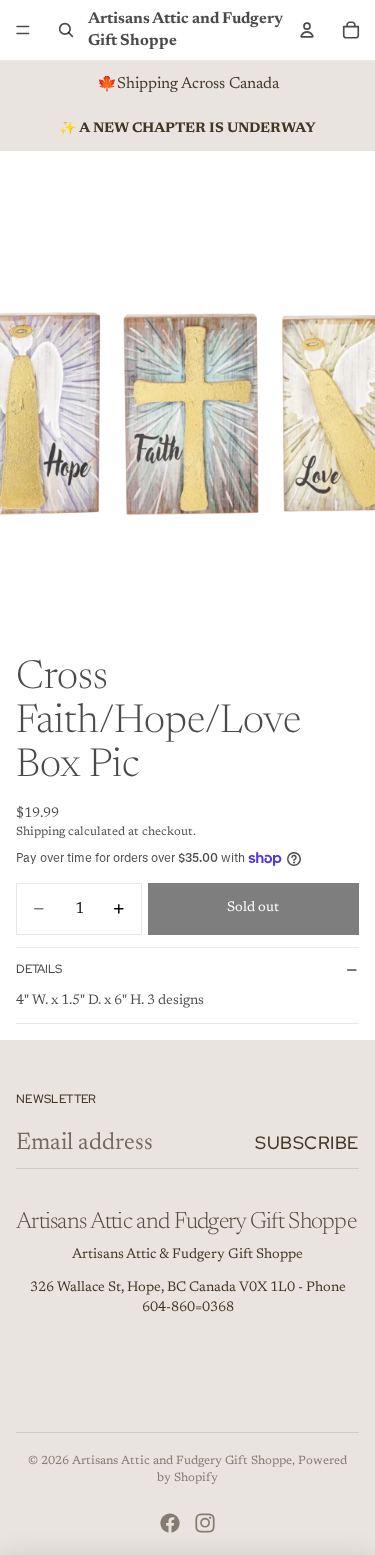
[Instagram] (205, 1523)
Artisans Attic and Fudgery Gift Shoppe (182, 1461)
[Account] (307, 30)
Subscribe (307, 1142)
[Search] (66, 30)
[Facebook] (170, 1523)
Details (39, 969)
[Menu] (23, 30)
